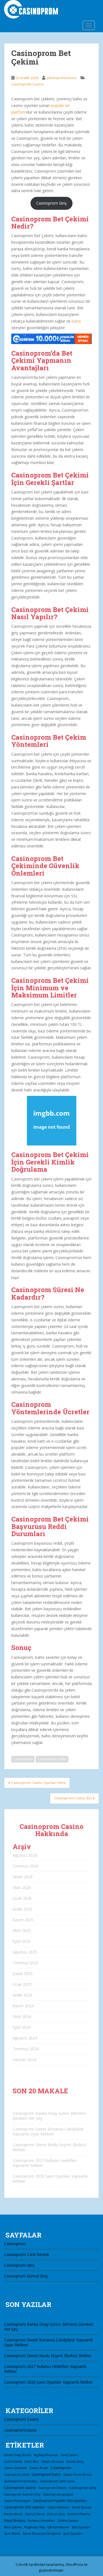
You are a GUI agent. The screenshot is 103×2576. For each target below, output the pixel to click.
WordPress (75, 2565)
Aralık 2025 (22, 1909)
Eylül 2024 (22, 2027)
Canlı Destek (13, 2462)
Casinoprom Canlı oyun (57, 2481)
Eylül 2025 (22, 1941)
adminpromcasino (62, 78)
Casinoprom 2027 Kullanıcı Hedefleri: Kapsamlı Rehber (45, 2163)
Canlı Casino (69, 2455)
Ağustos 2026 (25, 1855)
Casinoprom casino (20, 2488)
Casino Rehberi (59, 2507)
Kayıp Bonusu (15, 2520)
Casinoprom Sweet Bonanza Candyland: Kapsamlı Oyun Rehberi (48, 2131)
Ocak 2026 (22, 1898)
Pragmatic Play (34, 2527)
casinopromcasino (20, 2430)
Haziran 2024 (24, 2060)
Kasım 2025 (23, 1920)
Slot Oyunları (81, 2527)
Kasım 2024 (23, 2006)
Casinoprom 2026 (17, 2475)
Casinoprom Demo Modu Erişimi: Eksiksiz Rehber (49, 2147)
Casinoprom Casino (28, 84)
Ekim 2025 (22, 1930)
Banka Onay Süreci (18, 2455)
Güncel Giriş (56, 2514)
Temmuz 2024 (26, 2049)
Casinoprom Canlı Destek (27, 2254)
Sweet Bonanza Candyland (42, 2534)
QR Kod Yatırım (58, 2527)
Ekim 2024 (22, 2016)
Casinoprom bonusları (21, 2481)
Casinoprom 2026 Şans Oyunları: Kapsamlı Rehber (50, 2179)
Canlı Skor (32, 2462)
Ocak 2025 (22, 1984)
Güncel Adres (35, 2514)
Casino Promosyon (17, 2501)
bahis (76, 321)
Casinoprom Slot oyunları (25, 2507)
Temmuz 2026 (26, 1866)
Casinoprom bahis (52, 1759)
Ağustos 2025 (25, 1952)
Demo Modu (13, 2514)
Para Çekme (13, 2527)
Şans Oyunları (73, 2534)
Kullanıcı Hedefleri (41, 2521)
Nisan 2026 (23, 1877)
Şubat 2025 (23, 1973)
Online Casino (68, 2520)
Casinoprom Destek (52, 2488)
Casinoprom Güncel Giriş (26, 2276)
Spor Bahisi (12, 2534)
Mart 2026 (22, 1887)
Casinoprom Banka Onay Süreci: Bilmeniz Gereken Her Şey (49, 2116)
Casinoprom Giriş (51, 203)
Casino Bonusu (53, 2461)
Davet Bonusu (82, 2507)
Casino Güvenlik (16, 2468)
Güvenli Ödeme (79, 2514)
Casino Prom (39, 2468)
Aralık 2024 (22, 1995)
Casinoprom (23, 1759)
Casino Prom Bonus (77, 2475)
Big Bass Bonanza (46, 2455)
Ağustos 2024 (25, 2038)
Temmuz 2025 (26, 1963)
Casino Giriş (75, 2461)
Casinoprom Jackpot (58, 2494)
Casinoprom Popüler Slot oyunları (60, 2500)
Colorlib (22, 2565)
